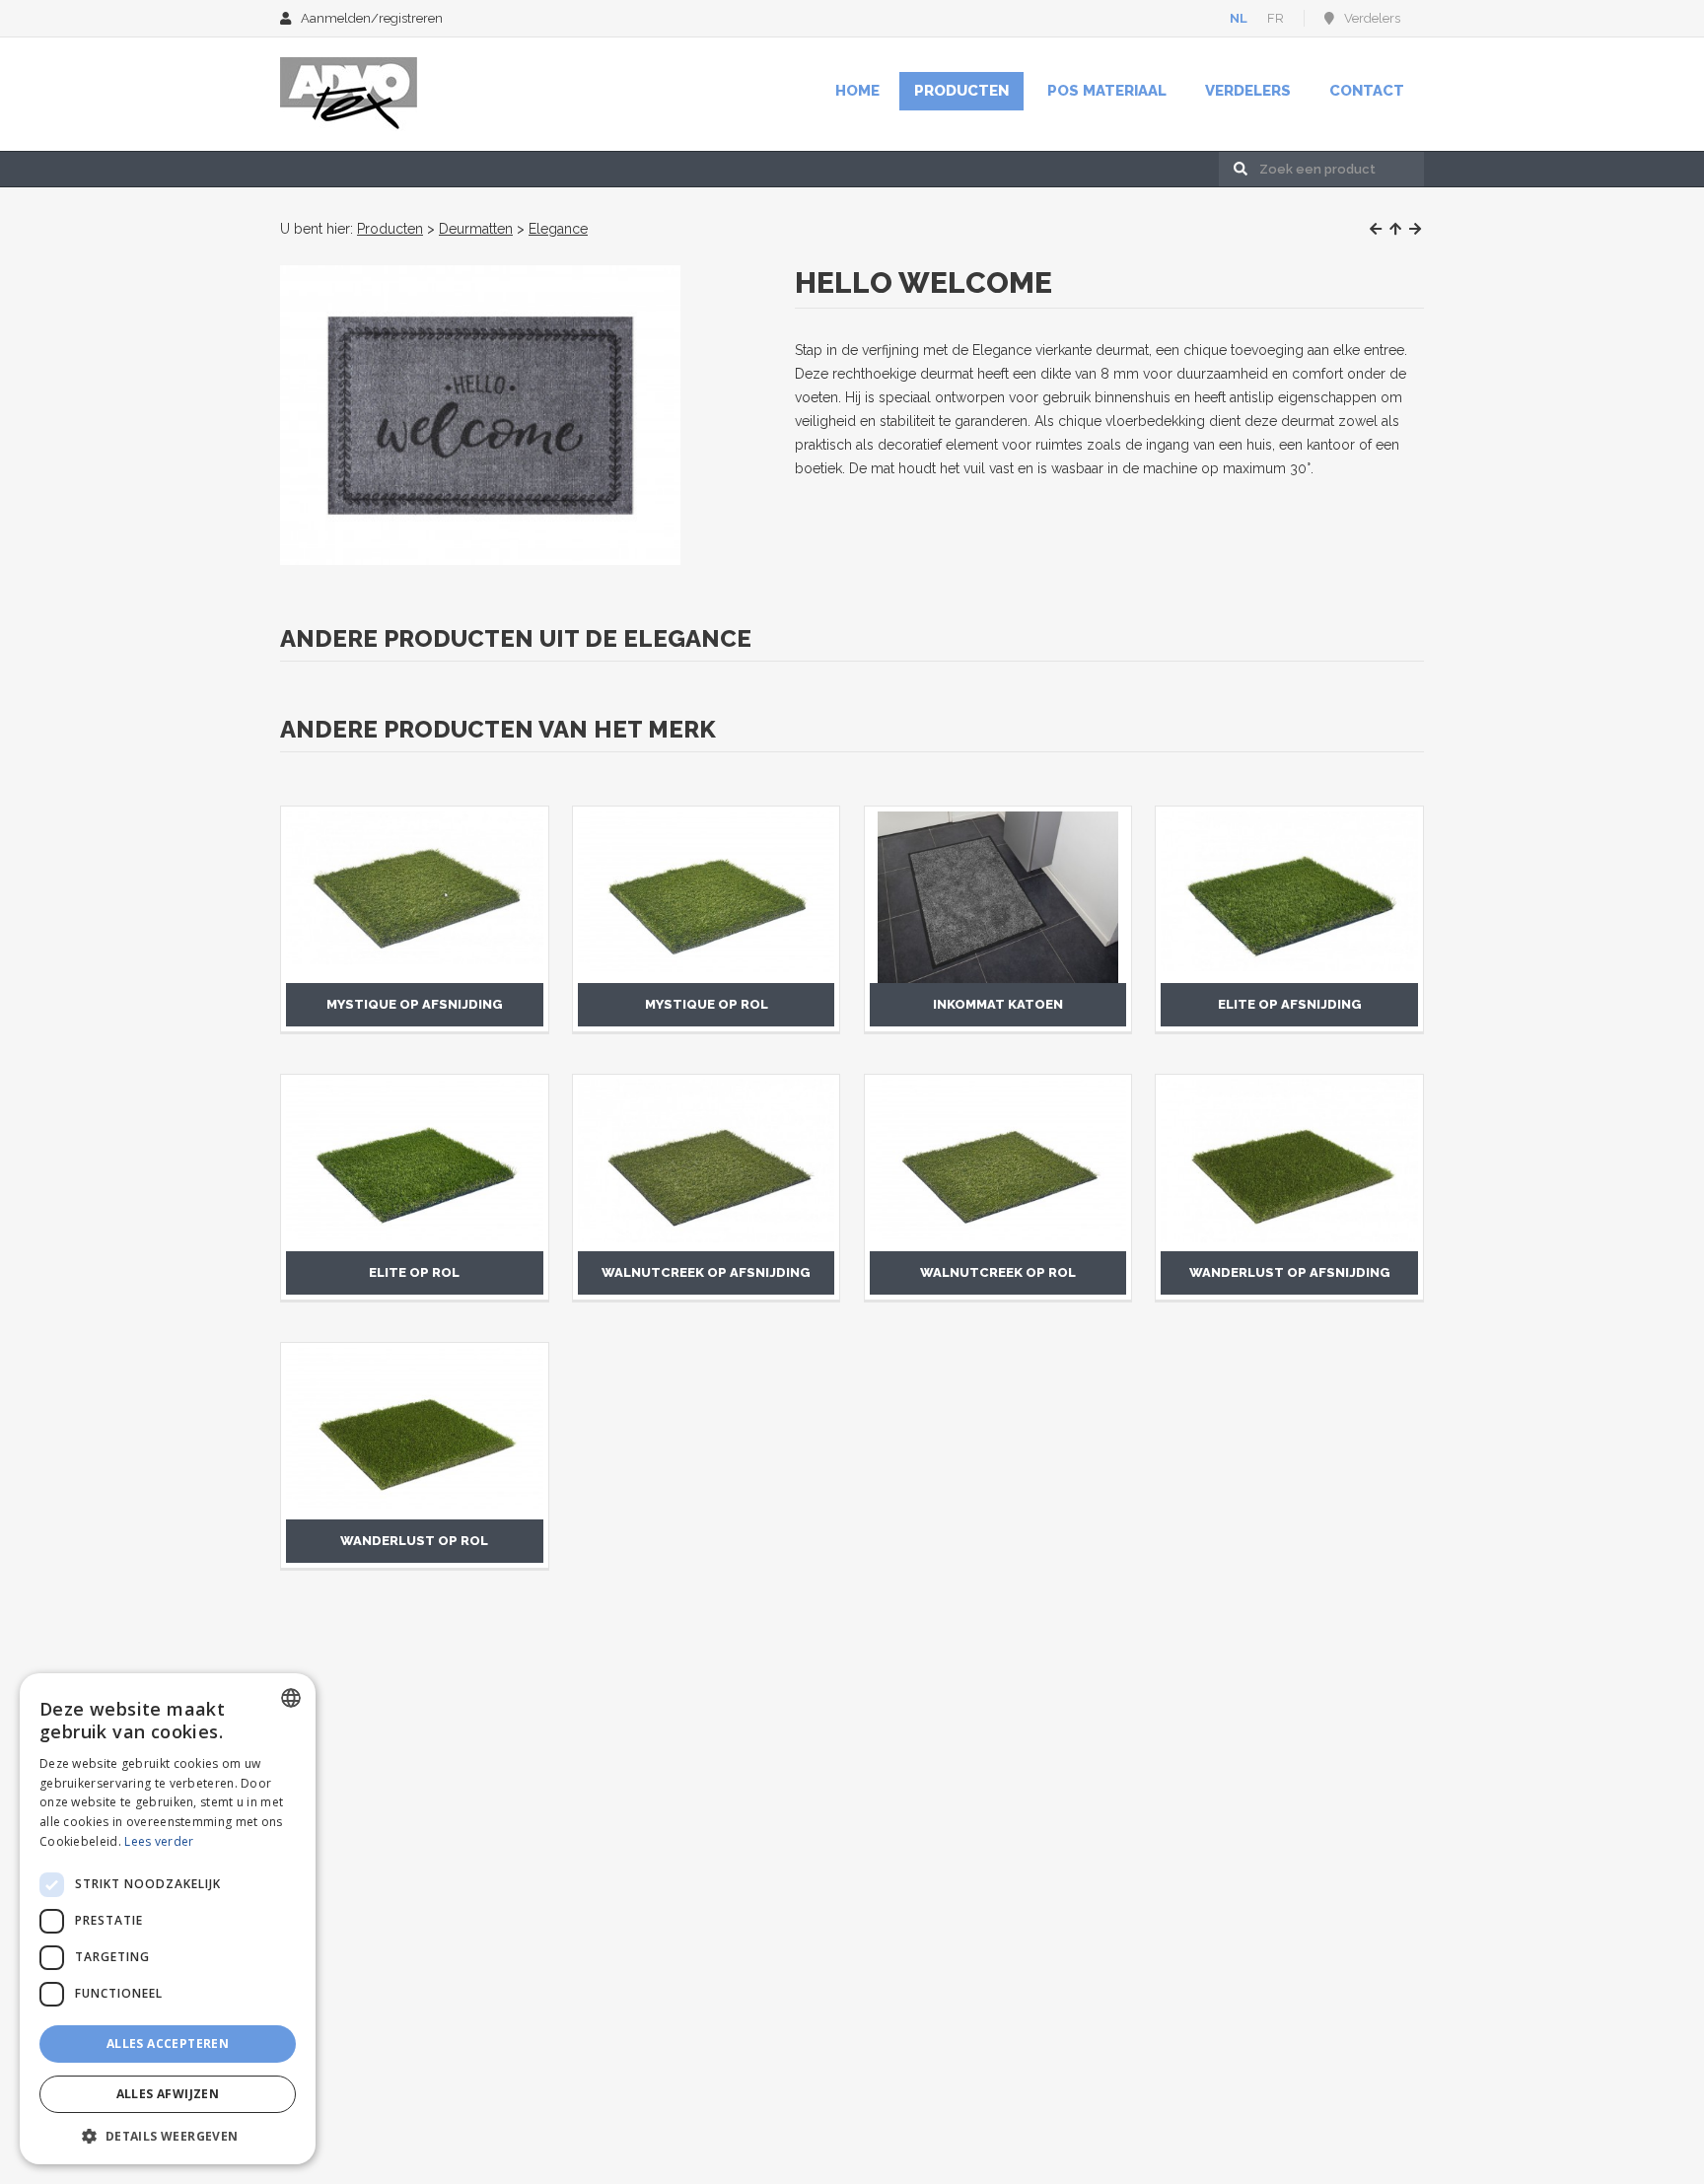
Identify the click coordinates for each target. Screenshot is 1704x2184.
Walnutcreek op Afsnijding (706, 1272)
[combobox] (291, 1698)
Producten (961, 91)
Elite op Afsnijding (1290, 1004)
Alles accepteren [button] (168, 2043)
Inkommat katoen (998, 1004)
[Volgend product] (1415, 229)
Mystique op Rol (707, 1004)
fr (1276, 18)
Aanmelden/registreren (372, 18)
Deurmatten (476, 229)
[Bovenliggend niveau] (1395, 229)
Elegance (558, 229)
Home (857, 91)
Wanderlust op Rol (414, 1541)
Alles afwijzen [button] (168, 2094)
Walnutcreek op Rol (998, 1272)
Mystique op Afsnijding (415, 1004)
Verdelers (1372, 18)
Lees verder (159, 1841)
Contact (1367, 91)
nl (1239, 18)
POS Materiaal (1107, 91)
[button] (168, 2135)
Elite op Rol (414, 1272)
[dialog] (168, 1919)
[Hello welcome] (480, 415)
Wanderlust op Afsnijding (1290, 1272)
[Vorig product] (1376, 229)
